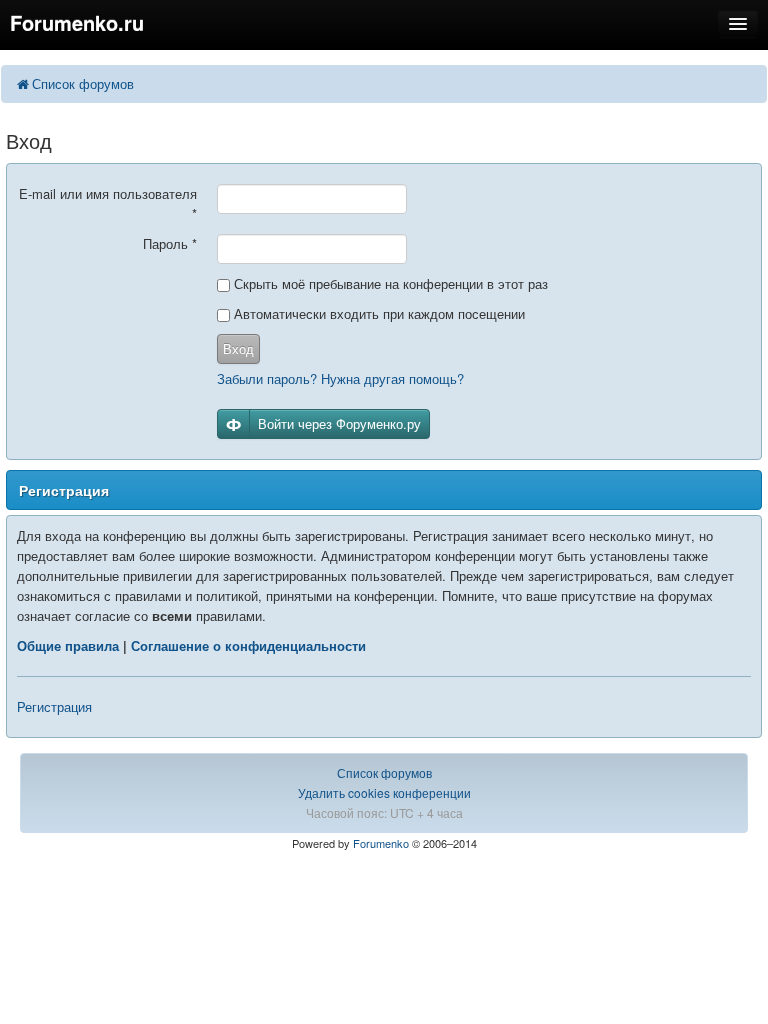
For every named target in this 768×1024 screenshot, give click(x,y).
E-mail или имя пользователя (108, 203)
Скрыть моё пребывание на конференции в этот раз (389, 283)
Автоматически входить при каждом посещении (377, 313)
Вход (238, 348)
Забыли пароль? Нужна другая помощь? (340, 378)
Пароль (170, 243)
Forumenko (381, 843)
